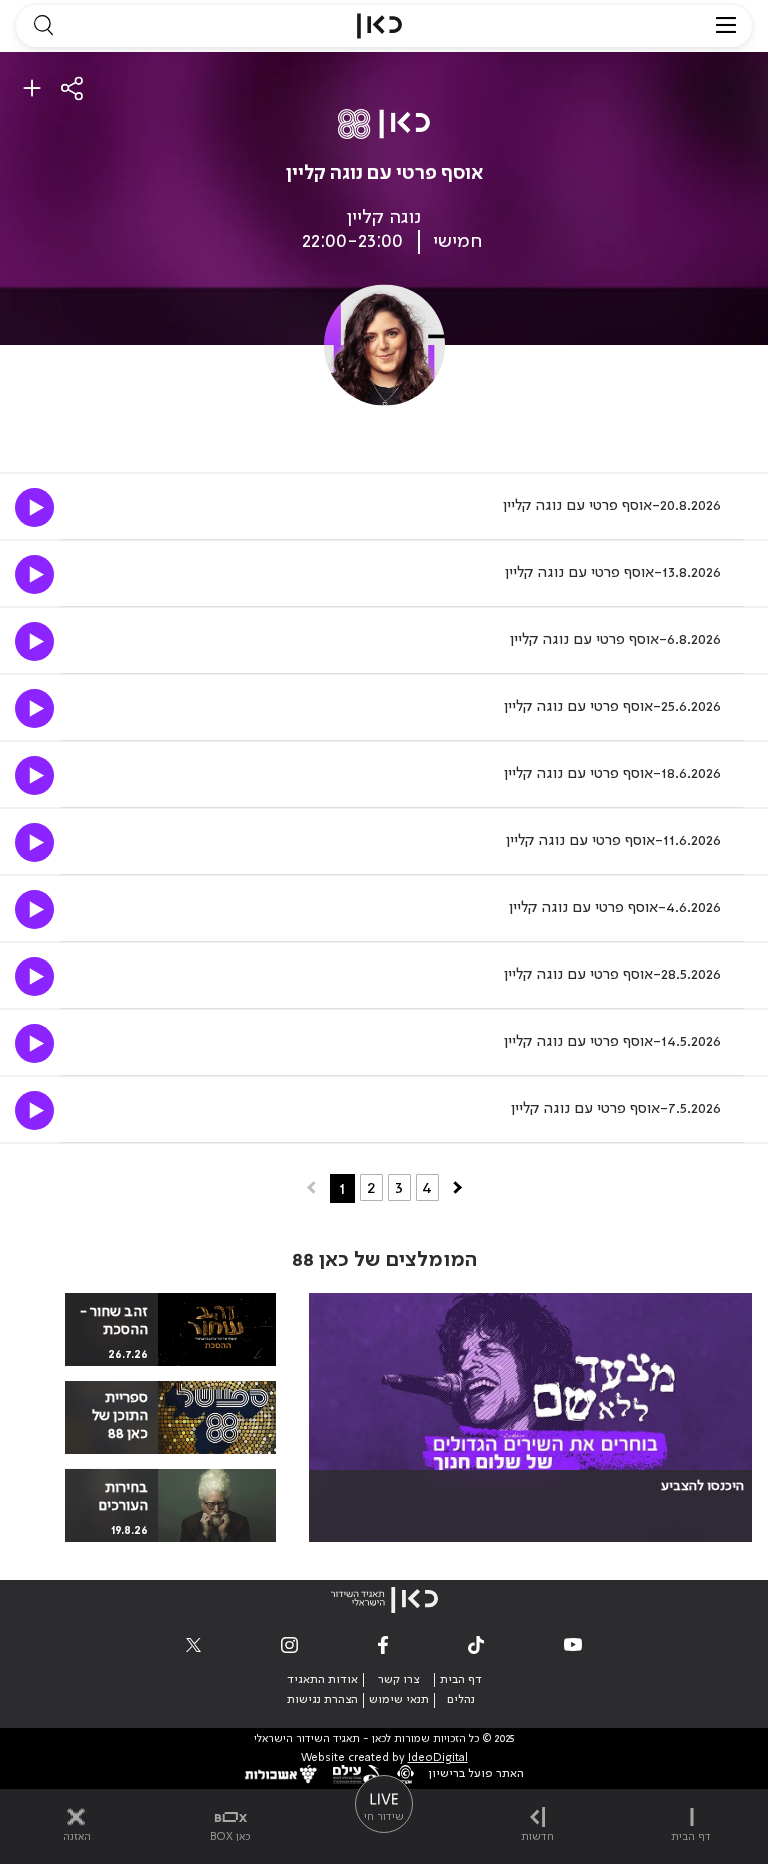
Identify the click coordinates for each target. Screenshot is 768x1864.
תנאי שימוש (399, 1700)
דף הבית (461, 1680)
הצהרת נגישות (322, 1700)
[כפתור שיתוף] (73, 88)
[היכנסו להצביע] (530, 1417)
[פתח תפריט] (726, 26)
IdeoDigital (438, 1758)
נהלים (461, 1700)
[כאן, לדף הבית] (379, 26)
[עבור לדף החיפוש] (43, 26)
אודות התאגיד (322, 1680)
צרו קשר (398, 1680)
